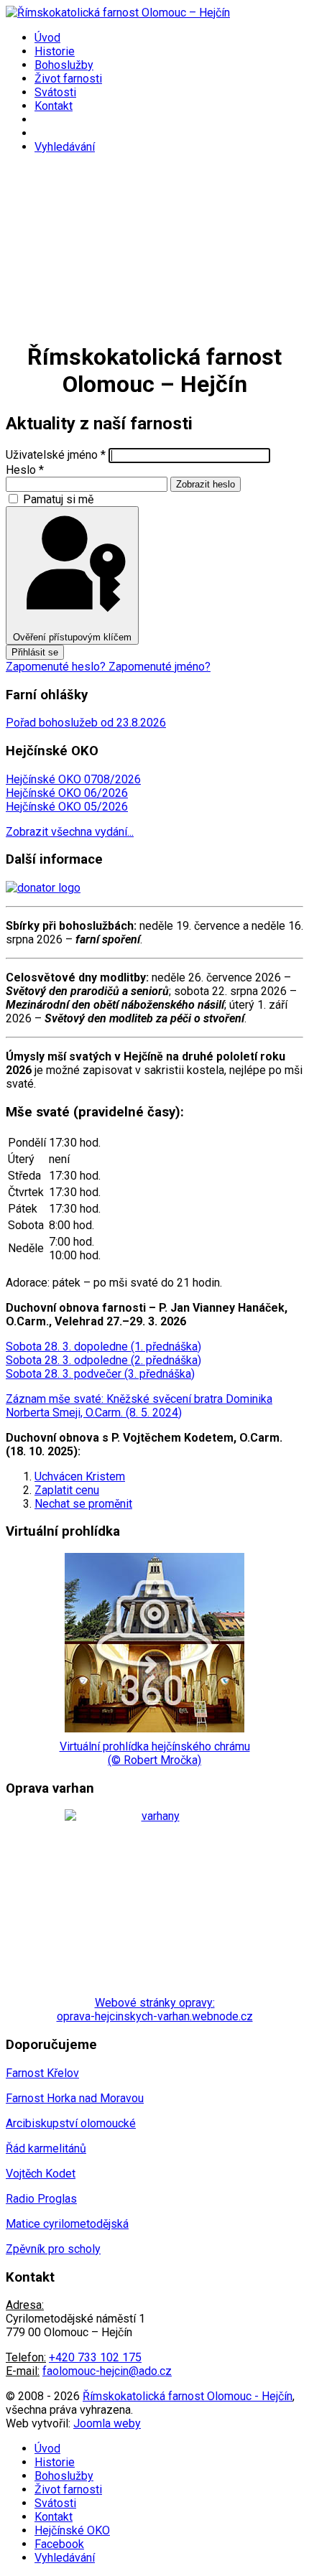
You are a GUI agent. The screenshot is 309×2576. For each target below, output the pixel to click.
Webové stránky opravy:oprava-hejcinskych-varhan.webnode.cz (155, 2010)
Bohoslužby (64, 65)
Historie (55, 51)
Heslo (25, 470)
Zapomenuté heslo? (57, 667)
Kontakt (54, 106)
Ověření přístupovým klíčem (72, 637)
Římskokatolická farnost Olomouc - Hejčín (188, 2396)
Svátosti (55, 92)
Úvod (47, 38)
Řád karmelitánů (46, 2148)
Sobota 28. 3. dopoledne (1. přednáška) (103, 1347)
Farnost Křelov (42, 2073)
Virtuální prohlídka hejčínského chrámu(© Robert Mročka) (155, 1753)
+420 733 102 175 (95, 2357)
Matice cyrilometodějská (67, 2224)
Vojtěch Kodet (41, 2174)
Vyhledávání (65, 147)
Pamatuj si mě (58, 499)
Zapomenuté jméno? (160, 667)
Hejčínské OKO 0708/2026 (73, 779)
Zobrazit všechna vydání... (70, 832)
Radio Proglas (41, 2199)
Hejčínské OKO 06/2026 (67, 793)
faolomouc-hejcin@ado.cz (107, 2371)
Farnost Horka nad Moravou (75, 2098)
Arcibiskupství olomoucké (71, 2123)
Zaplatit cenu (67, 1490)
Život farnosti (68, 79)
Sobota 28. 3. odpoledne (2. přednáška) (103, 1360)
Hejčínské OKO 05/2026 (67, 807)
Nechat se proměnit (83, 1504)
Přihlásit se (35, 652)
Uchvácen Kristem (80, 1476)
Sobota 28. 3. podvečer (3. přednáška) (100, 1374)
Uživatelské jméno (56, 455)
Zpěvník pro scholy (53, 2249)
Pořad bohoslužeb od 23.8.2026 (86, 723)
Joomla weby (107, 2423)
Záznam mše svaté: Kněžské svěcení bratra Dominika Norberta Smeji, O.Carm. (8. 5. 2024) (139, 1406)
